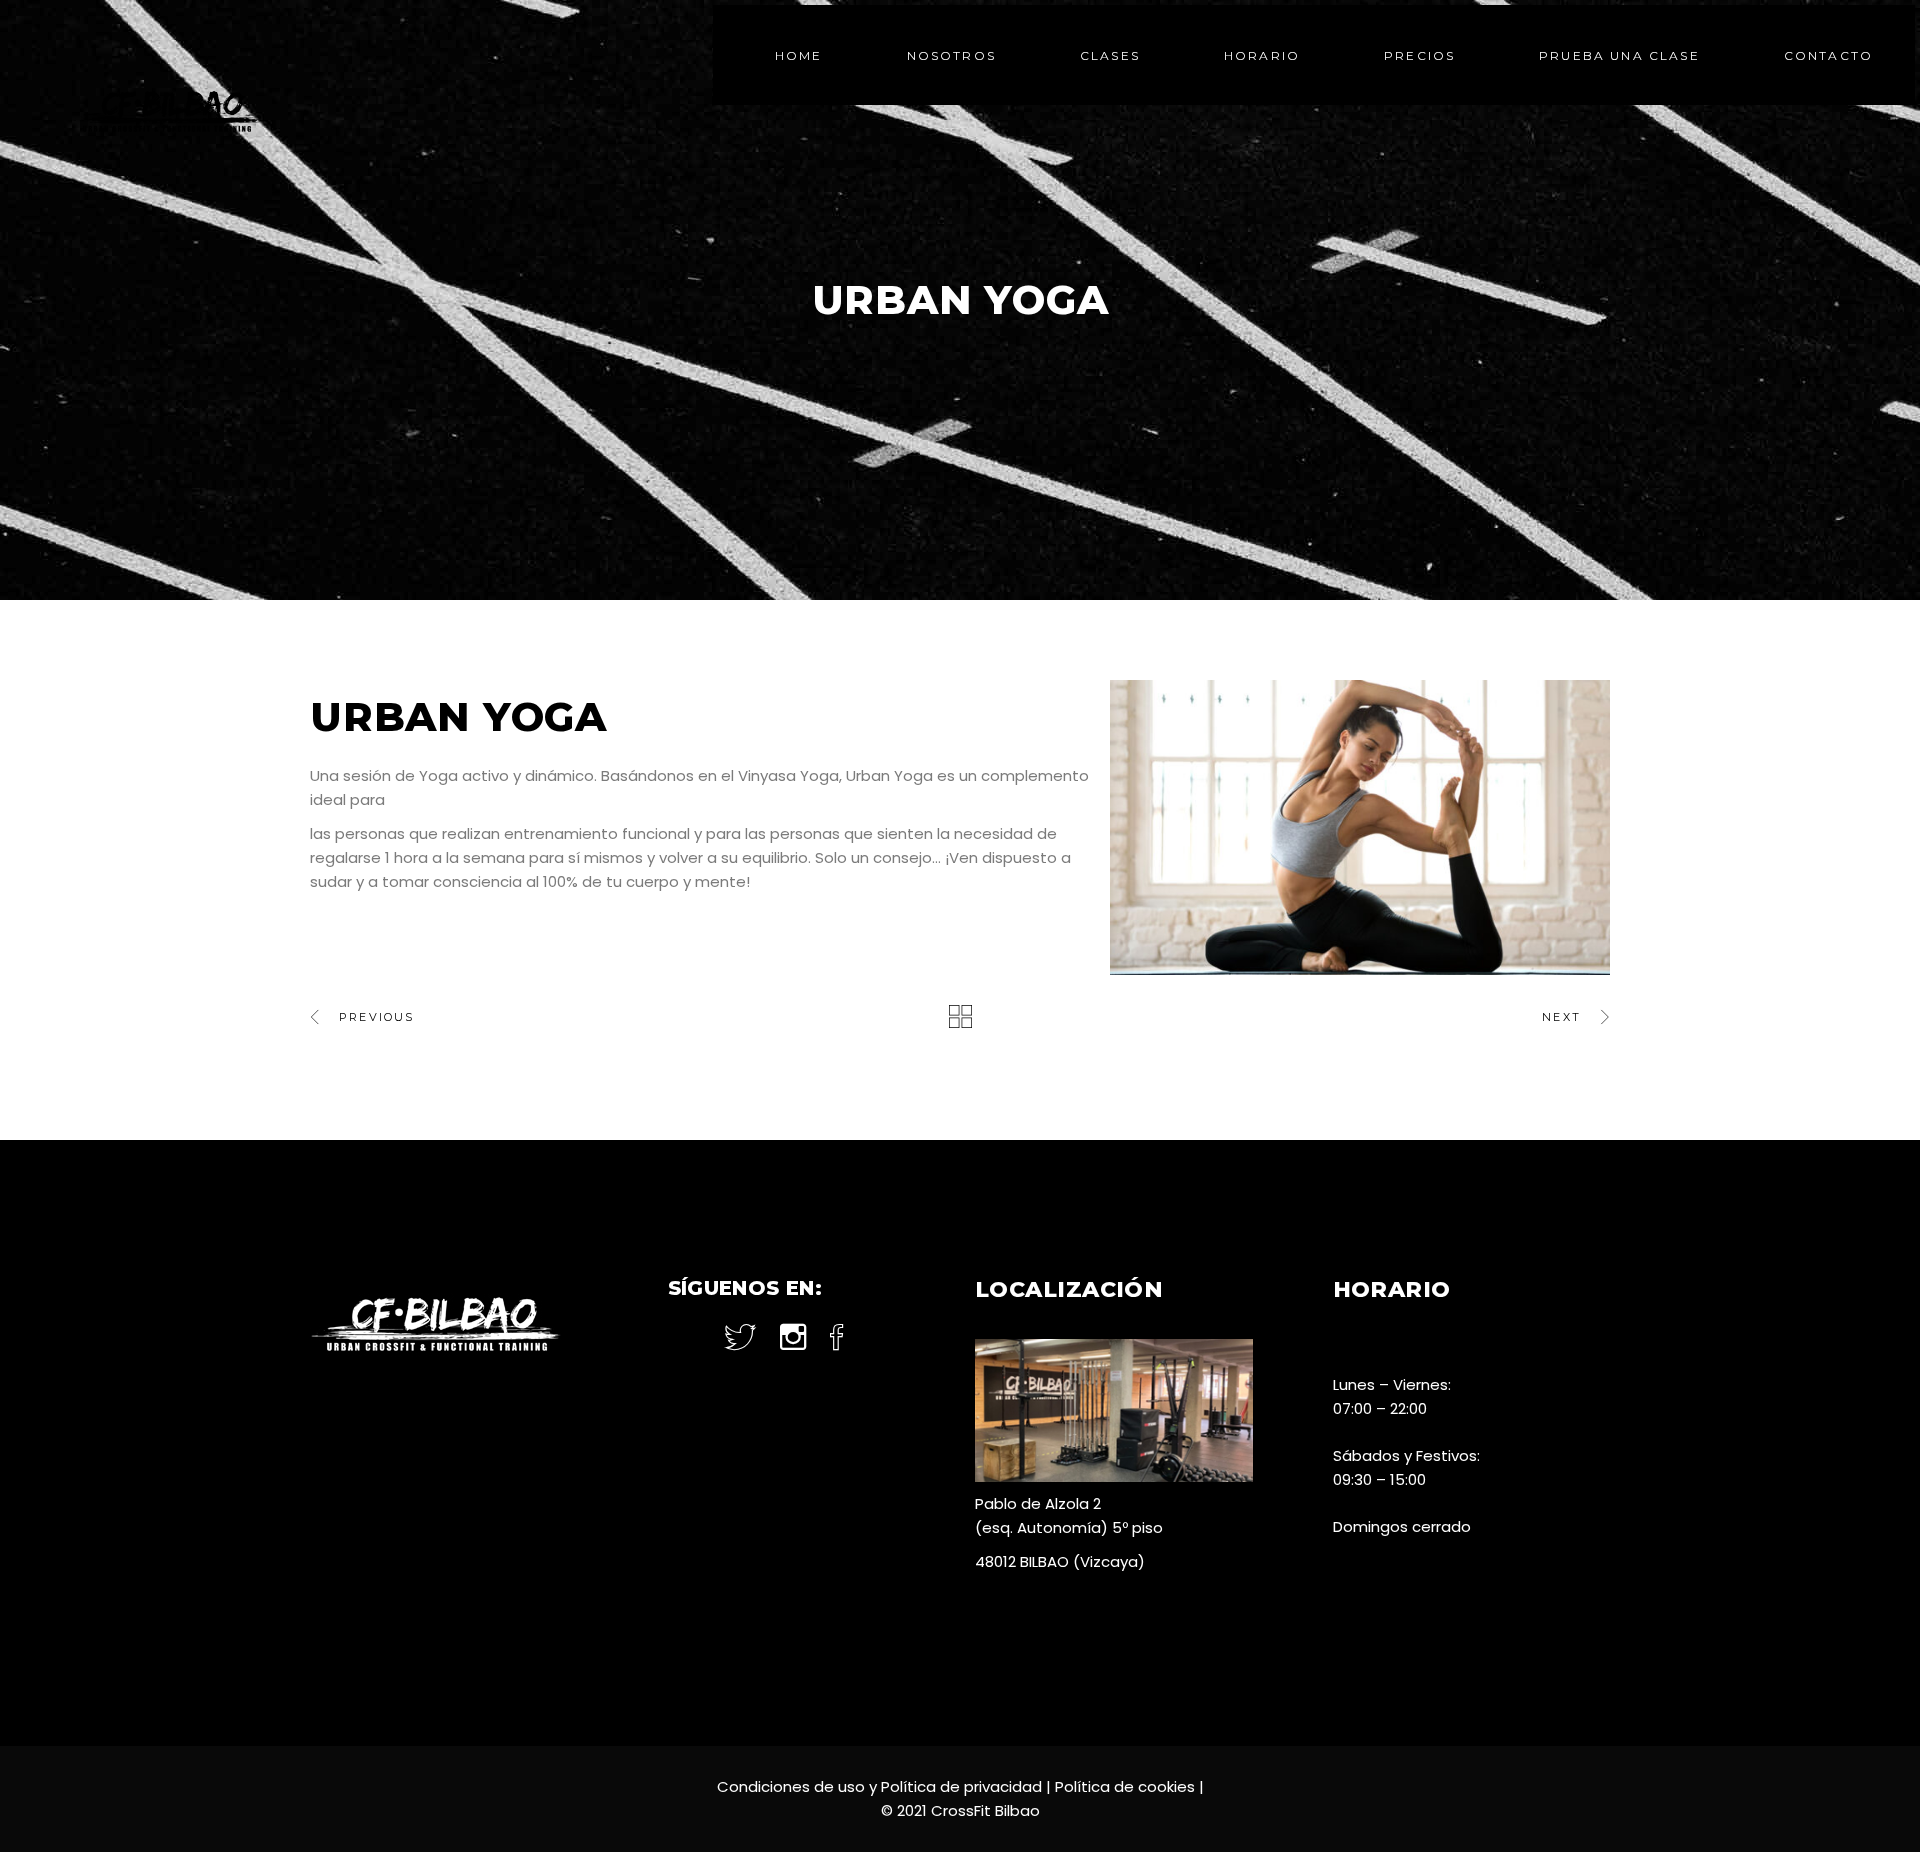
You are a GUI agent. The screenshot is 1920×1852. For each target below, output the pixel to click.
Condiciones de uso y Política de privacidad (879, 1786)
